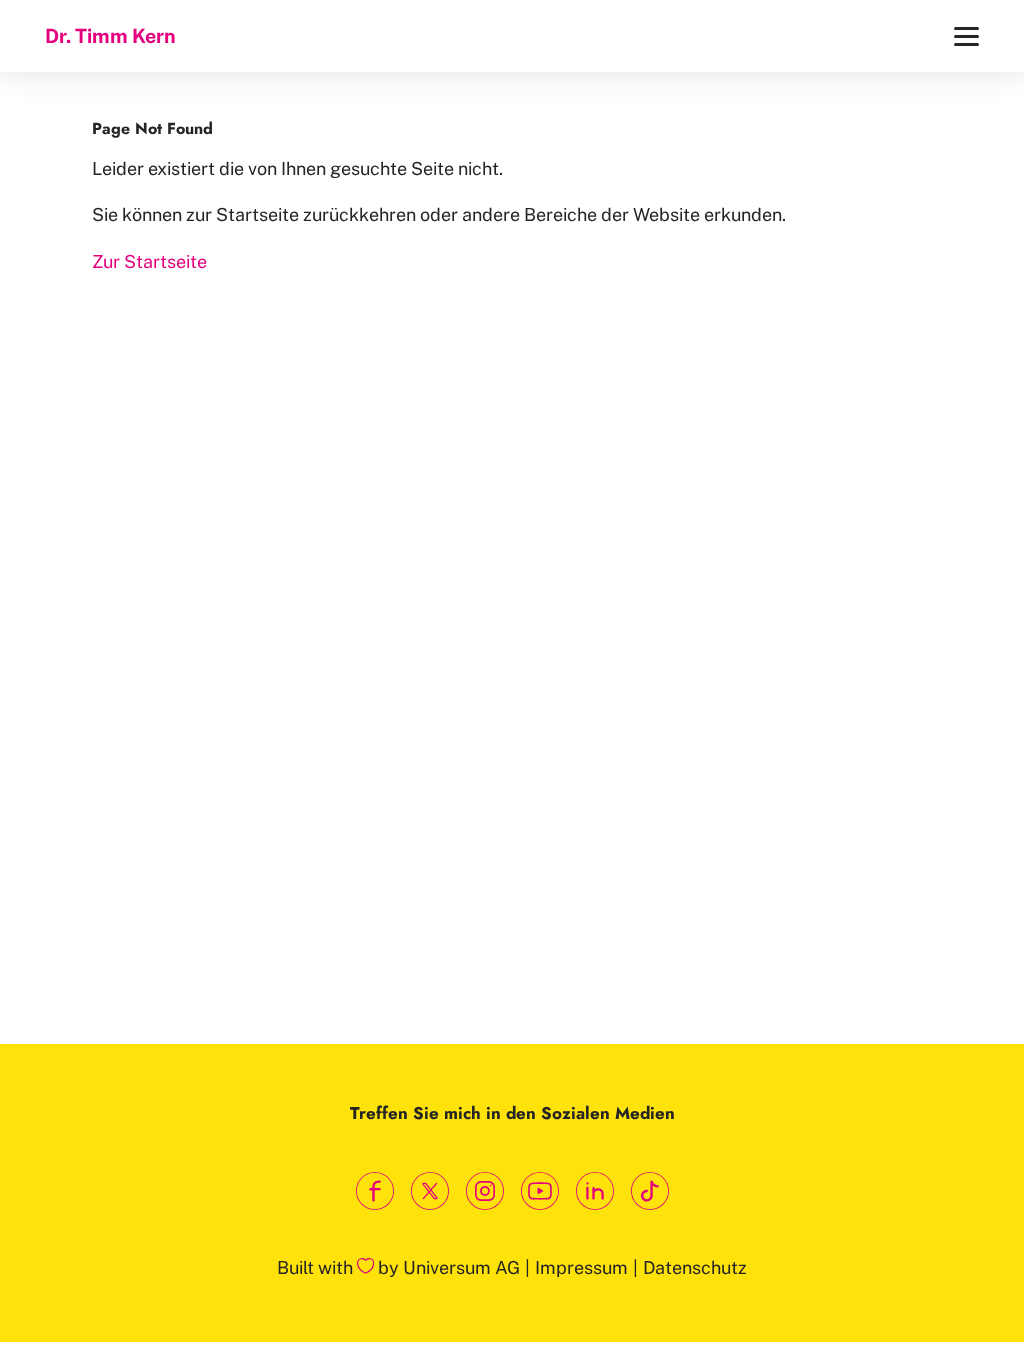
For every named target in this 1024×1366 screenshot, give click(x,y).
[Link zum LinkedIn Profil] (594, 1191)
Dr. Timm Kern (110, 35)
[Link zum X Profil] (429, 1191)
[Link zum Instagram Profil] (484, 1191)
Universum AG (461, 1267)
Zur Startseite (149, 261)
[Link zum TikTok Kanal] (649, 1191)
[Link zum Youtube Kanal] (539, 1191)
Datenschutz (695, 1267)
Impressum (581, 1267)
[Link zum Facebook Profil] (374, 1191)
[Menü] (966, 36)
